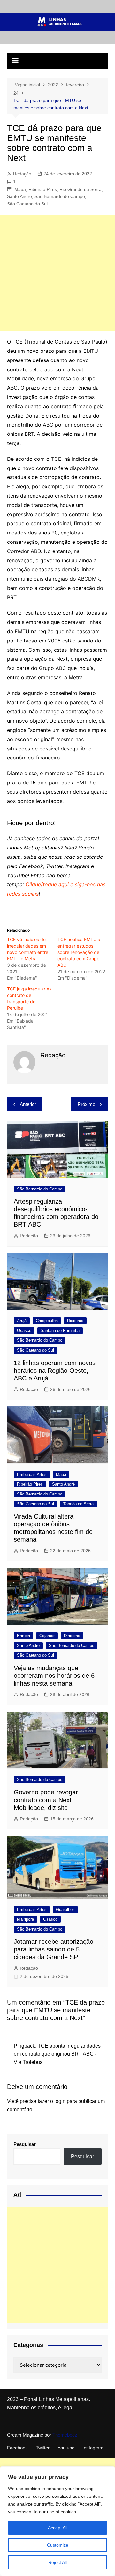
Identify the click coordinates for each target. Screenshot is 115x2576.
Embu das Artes (32, 1474)
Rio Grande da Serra (80, 189)
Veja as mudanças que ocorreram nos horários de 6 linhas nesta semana (54, 1676)
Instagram (93, 2448)
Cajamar (47, 1636)
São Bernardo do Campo (60, 196)
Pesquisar (25, 2144)
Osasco (24, 1331)
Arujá (22, 1321)
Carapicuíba (47, 1321)
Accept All (58, 2528)
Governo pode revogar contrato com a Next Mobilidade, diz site (46, 1800)
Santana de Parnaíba (60, 1331)
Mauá (20, 189)
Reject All (57, 2562)
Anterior (28, 1104)
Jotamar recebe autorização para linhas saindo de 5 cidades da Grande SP (54, 1949)
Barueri (23, 1636)
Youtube (66, 2448)
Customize (58, 2545)
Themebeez (65, 2435)
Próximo (86, 1104)
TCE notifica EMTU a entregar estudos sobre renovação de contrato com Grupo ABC (79, 952)
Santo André (19, 196)
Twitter (43, 2448)
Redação (22, 174)
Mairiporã (25, 1919)
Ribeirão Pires (43, 189)
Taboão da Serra (78, 1504)
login (60, 2101)
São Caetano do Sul (27, 204)
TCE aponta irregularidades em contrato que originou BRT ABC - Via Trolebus (57, 2054)
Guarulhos (65, 1910)
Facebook (17, 2448)
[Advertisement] (57, 273)
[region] (57, 2521)
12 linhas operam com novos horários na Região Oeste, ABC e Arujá (55, 1371)
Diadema (75, 1321)
